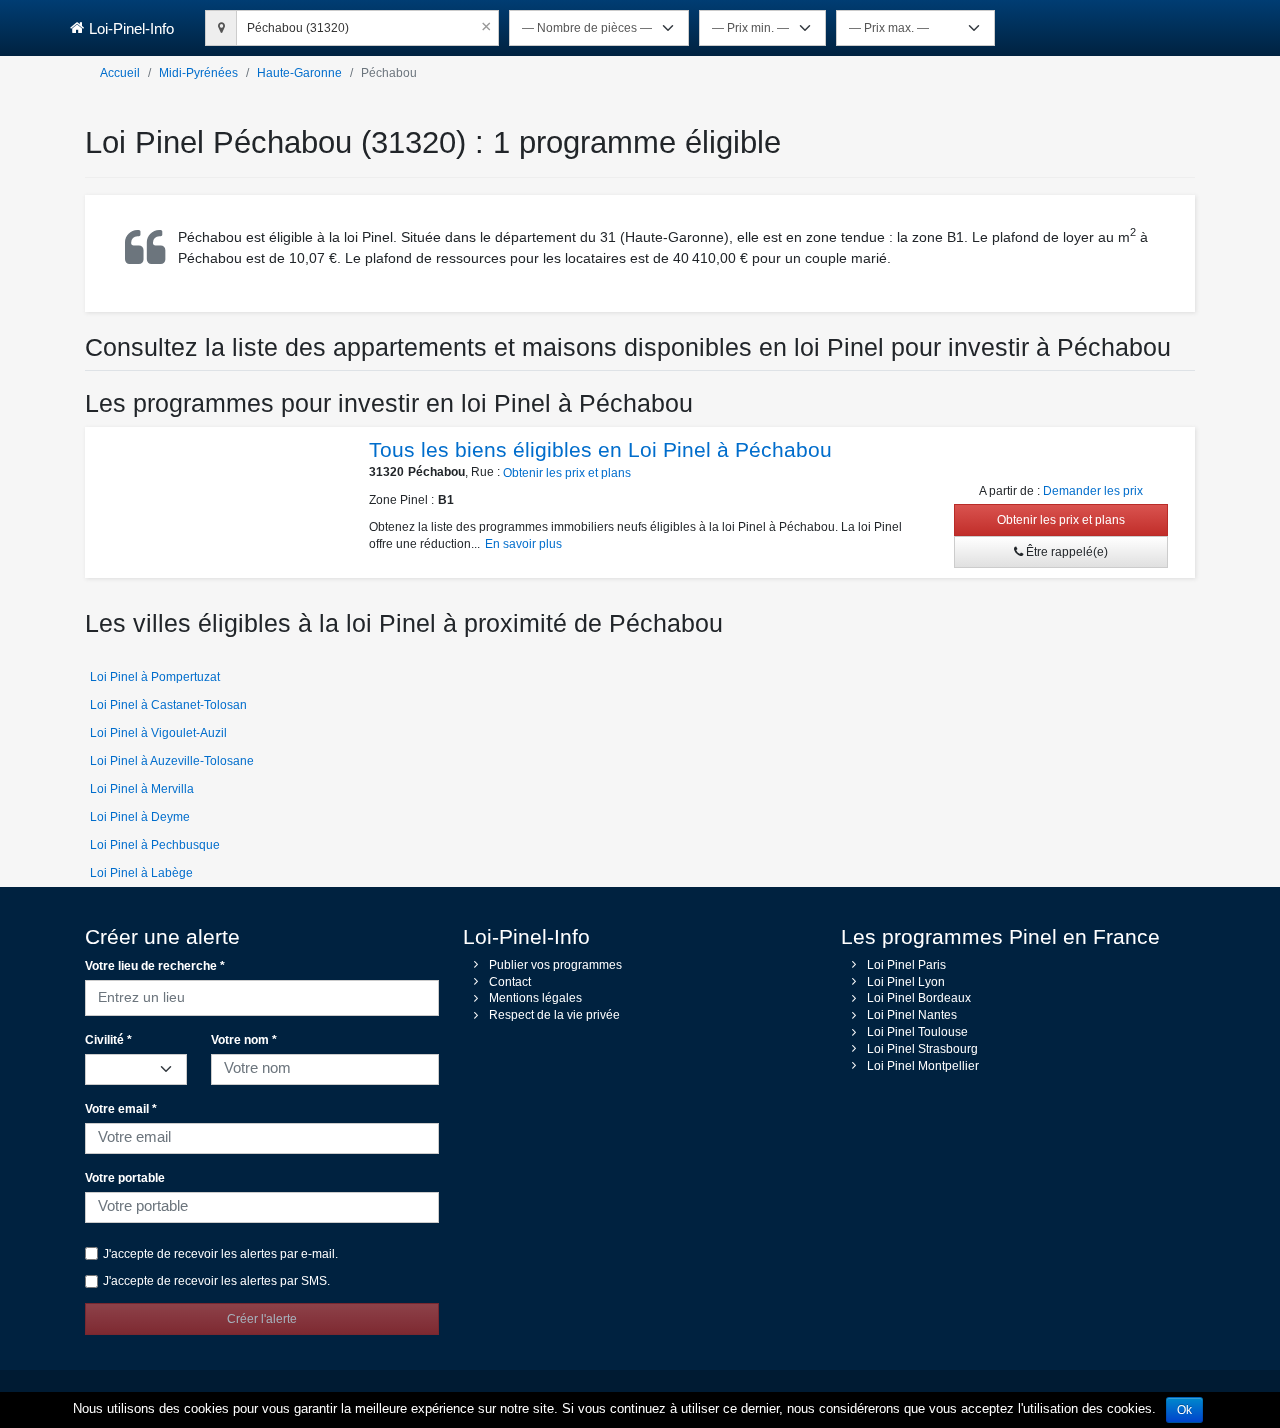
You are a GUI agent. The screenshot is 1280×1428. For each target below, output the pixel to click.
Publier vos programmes (555, 965)
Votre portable (125, 1178)
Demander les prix (1093, 491)
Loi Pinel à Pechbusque (155, 845)
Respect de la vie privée (554, 1015)
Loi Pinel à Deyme (140, 817)
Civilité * (108, 1040)
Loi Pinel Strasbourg (922, 1049)
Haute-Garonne (299, 73)
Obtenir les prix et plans (567, 473)
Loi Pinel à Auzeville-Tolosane (172, 761)
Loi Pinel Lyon (906, 982)
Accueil (120, 73)
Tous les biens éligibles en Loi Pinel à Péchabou (600, 449)
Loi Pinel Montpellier (923, 1066)
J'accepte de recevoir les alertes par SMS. (216, 1281)
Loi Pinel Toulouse (917, 1032)
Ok (1184, 1410)
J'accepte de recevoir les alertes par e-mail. (220, 1254)
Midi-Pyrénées (198, 73)
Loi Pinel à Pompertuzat (155, 677)
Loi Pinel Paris (906, 965)
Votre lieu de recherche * (155, 966)
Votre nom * (244, 1040)
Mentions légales (535, 998)
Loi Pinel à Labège (141, 873)
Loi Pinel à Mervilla (142, 789)
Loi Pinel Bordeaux (919, 998)
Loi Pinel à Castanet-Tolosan (168, 705)
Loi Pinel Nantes (912, 1015)
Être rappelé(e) (1065, 552)
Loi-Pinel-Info (131, 28)
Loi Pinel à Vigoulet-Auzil (158, 733)
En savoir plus (523, 544)
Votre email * (121, 1109)
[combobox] (367, 25)
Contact (510, 982)
